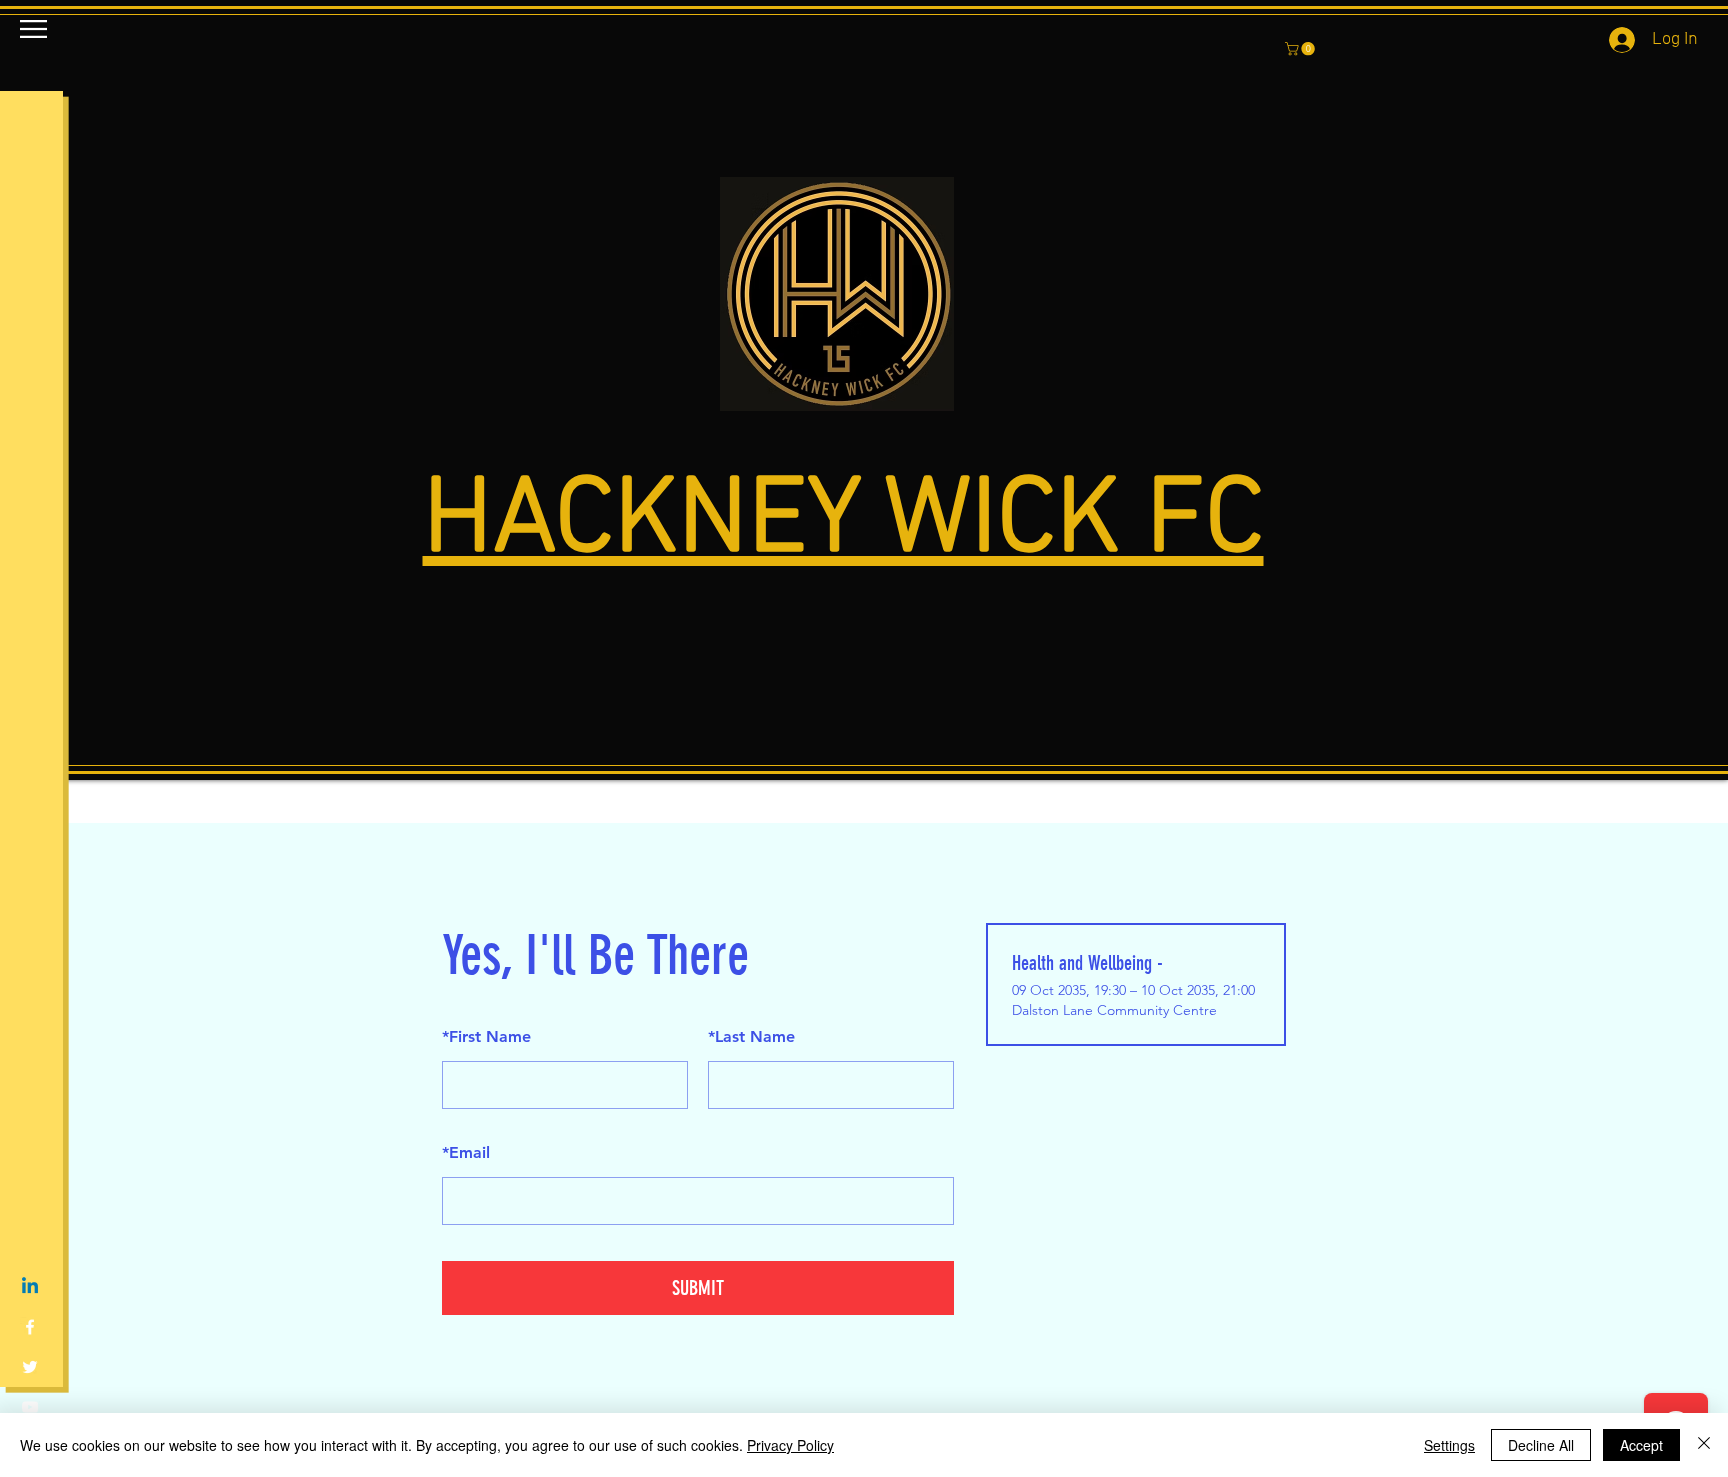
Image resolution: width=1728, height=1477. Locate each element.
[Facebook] (30, 1327)
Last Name (751, 1036)
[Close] (1704, 1445)
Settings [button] (1449, 1445)
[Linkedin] (30, 1287)
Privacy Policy (790, 1445)
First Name (486, 1036)
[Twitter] (30, 1367)
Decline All (1541, 1445)
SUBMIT (698, 1288)
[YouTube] (30, 1407)
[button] (33, 29)
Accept (1641, 1445)
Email (466, 1152)
